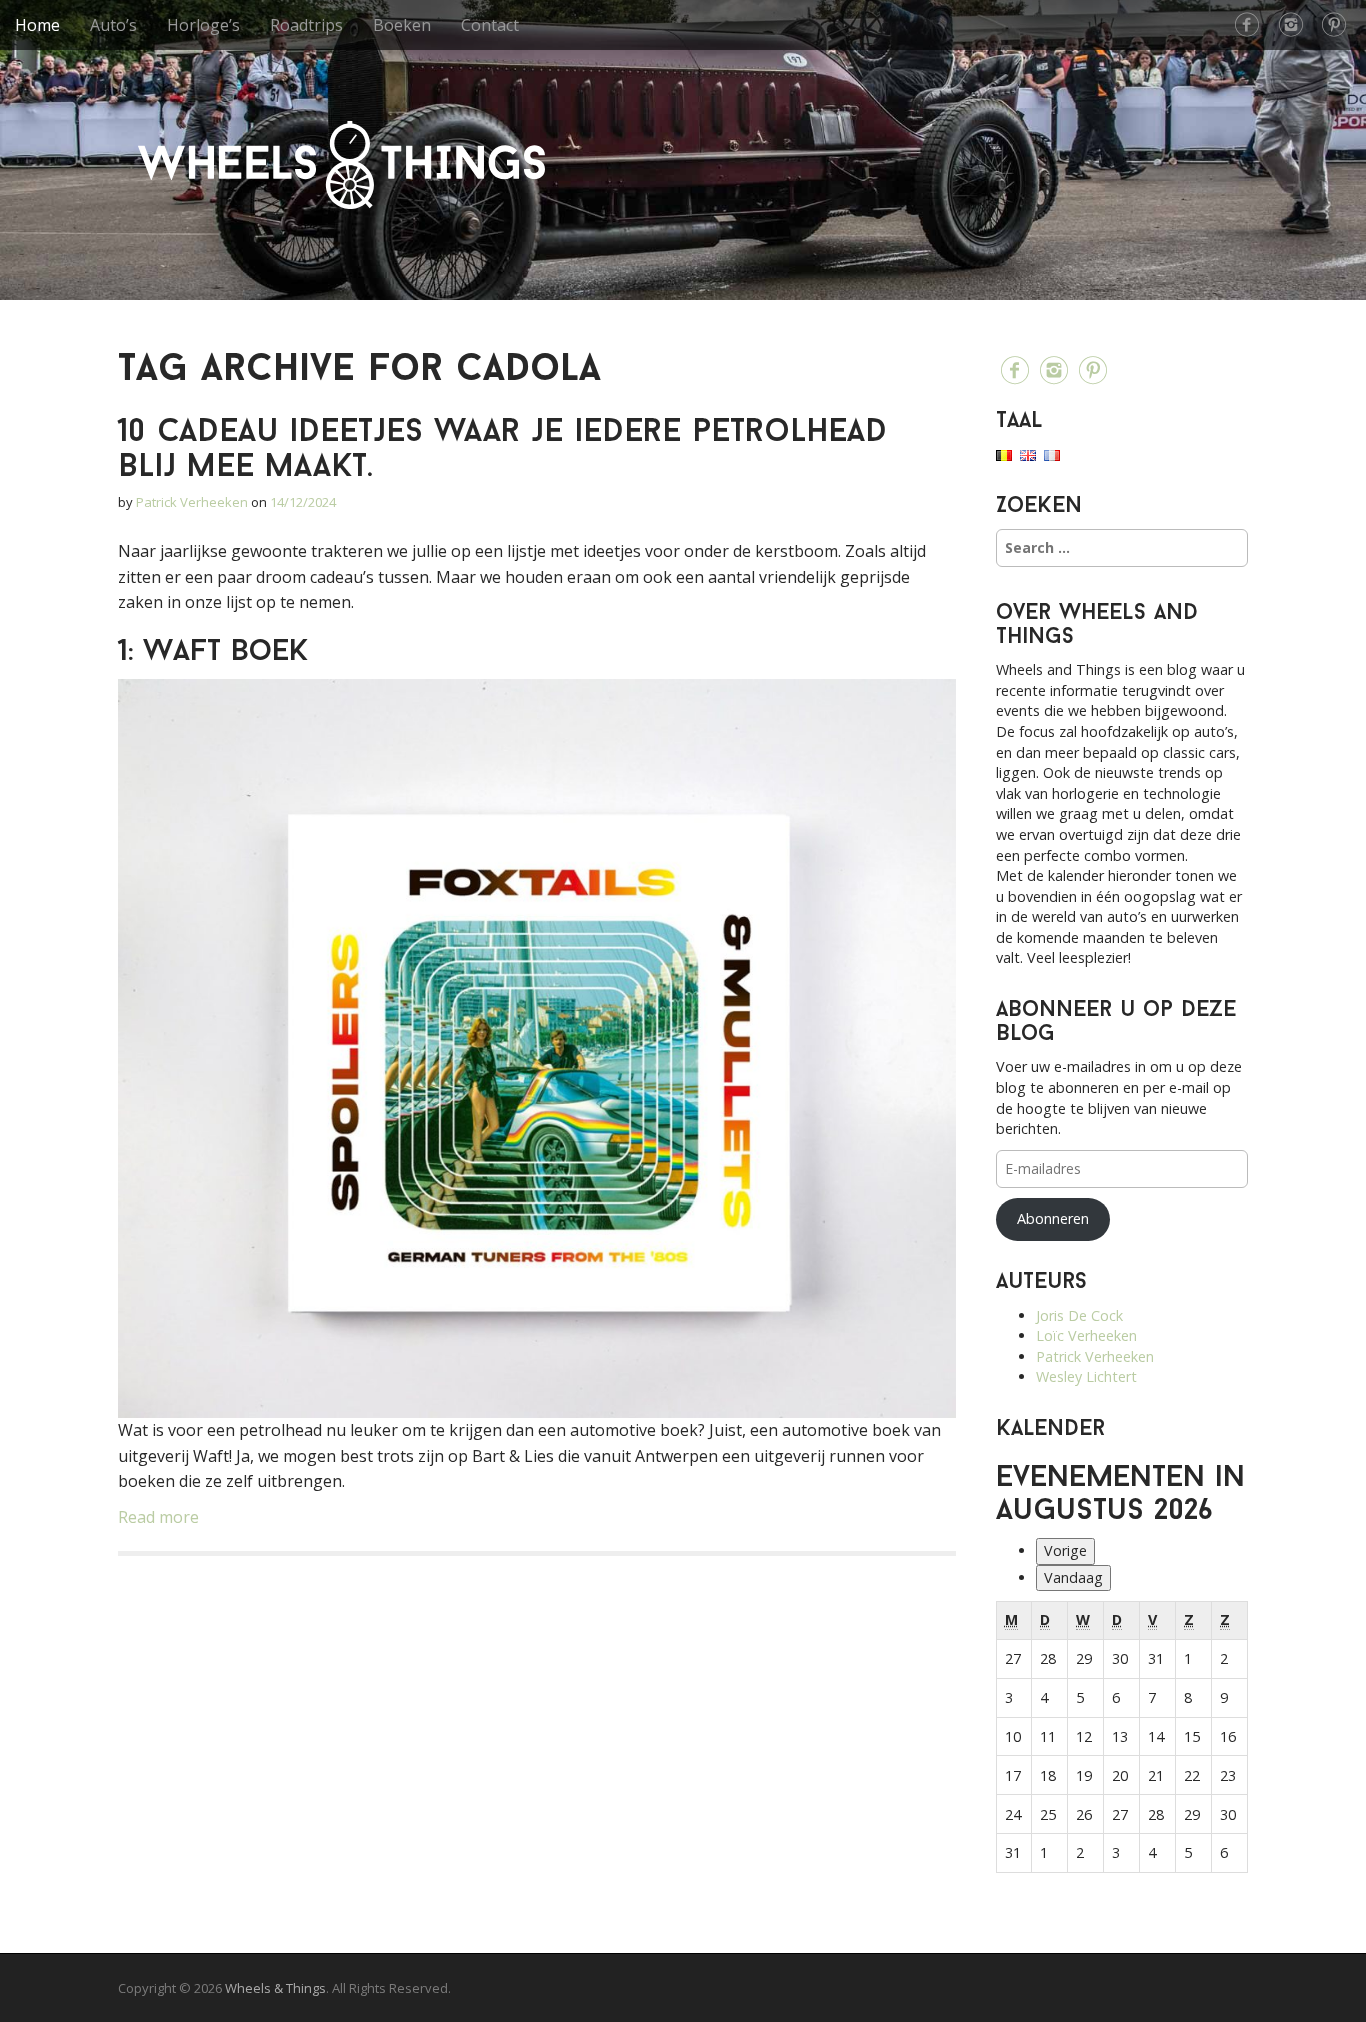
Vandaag (1073, 1577)
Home (37, 25)
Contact (490, 25)
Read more (158, 1517)
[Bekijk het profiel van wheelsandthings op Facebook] (1247, 25)
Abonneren (1053, 1218)
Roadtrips (306, 25)
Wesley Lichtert (1086, 1376)
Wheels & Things (341, 165)
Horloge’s (203, 25)
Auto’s (113, 25)
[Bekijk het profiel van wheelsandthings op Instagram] (1291, 25)
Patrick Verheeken (192, 502)
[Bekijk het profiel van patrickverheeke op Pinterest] (1334, 25)
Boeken (402, 25)
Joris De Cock (1079, 1315)
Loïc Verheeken (1086, 1335)
